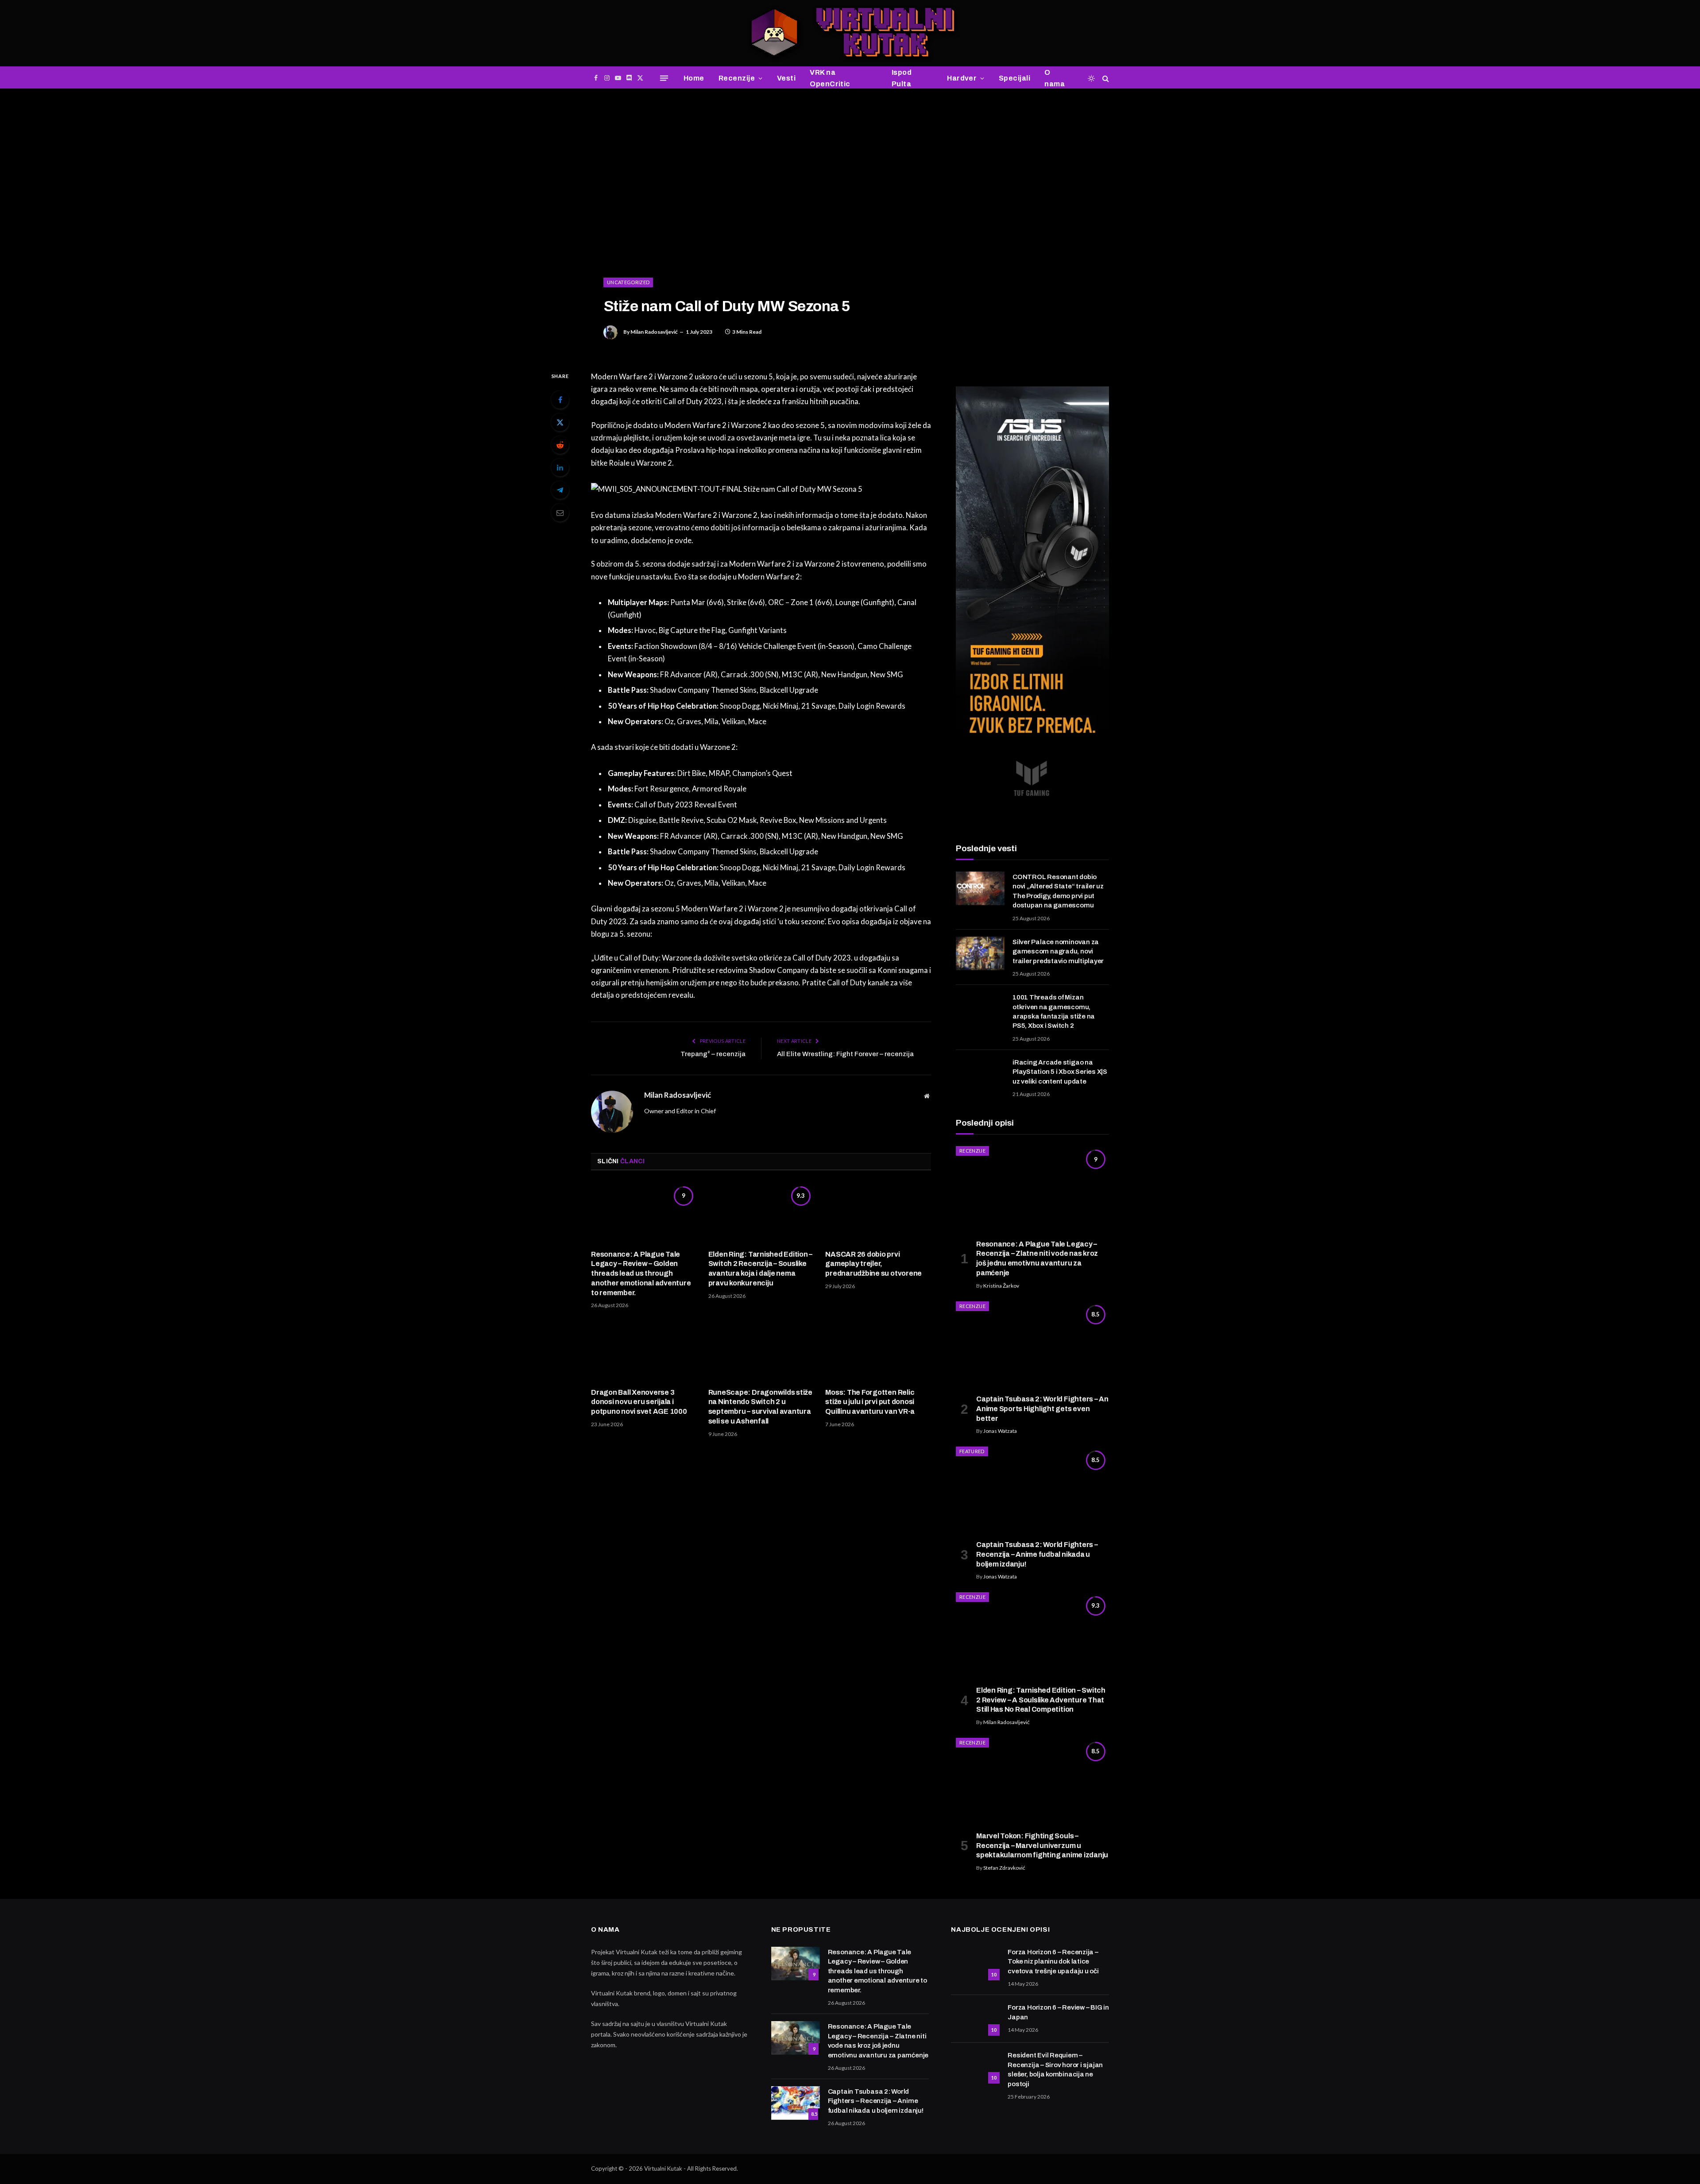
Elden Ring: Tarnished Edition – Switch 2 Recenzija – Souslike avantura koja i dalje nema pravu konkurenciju (761, 1269)
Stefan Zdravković (1004, 1868)
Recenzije (737, 78)
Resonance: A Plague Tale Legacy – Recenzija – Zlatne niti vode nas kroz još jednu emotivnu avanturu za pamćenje (1037, 1258)
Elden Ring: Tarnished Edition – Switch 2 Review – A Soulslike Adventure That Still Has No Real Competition (1041, 1700)
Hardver (962, 78)
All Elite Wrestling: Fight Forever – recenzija (845, 1054)
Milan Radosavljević (654, 332)
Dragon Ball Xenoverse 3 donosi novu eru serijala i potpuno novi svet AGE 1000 (639, 1402)
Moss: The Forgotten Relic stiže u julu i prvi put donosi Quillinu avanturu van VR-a (870, 1402)
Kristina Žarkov (1001, 1286)
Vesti (786, 78)
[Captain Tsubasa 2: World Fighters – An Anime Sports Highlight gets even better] (1032, 1345)
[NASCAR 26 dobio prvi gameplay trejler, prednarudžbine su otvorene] (878, 1212)
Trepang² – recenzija (713, 1054)
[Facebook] (560, 400)
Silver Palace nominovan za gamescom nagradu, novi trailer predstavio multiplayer (1058, 951)
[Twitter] (560, 422)
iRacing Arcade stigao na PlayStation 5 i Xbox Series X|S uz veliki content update (1060, 1072)
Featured (972, 1451)
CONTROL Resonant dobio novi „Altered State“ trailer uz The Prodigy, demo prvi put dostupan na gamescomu (1058, 891)
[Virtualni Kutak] (850, 33)
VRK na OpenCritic (830, 78)
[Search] (1105, 78)
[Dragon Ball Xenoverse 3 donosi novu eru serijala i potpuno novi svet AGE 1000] (644, 1351)
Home (694, 78)
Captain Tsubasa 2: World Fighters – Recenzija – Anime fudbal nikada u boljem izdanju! (1037, 1554)
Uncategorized (628, 282)
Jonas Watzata (1000, 1431)
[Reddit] (560, 445)
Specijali (1014, 78)
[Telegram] (560, 490)
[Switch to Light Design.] (1091, 78)
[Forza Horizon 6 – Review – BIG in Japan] (975, 2019)
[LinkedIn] (560, 467)
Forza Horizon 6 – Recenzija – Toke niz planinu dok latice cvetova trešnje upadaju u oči (1053, 1962)
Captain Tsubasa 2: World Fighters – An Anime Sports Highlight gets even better (1042, 1409)
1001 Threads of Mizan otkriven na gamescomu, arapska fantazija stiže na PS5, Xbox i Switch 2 (1054, 1011)
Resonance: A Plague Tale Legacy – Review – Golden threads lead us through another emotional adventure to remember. (641, 1273)
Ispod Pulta (902, 78)
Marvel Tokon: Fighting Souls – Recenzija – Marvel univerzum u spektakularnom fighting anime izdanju (1042, 1846)
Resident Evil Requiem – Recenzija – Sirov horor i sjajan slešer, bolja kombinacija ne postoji (1055, 2069)
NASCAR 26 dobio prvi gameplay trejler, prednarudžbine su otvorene (873, 1264)
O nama (1055, 78)
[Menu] (664, 78)
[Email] (560, 513)
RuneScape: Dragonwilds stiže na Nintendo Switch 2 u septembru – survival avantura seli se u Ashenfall (760, 1407)
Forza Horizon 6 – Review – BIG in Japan (1058, 2012)
